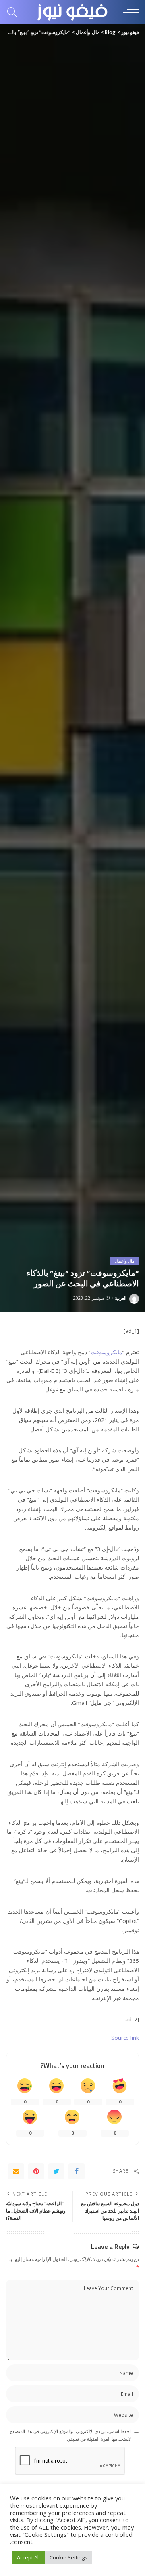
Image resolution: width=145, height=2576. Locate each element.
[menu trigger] (129, 12)
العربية (121, 1298)
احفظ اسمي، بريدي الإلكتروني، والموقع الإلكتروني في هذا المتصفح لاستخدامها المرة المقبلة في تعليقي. (70, 2435)
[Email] (16, 2171)
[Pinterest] (36, 2171)
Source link (125, 2038)
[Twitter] (56, 2171)
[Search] (14, 12)
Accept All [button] (28, 2557)
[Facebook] (77, 2171)
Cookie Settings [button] (68, 2557)
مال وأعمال (124, 1261)
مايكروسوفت (107, 1352)
